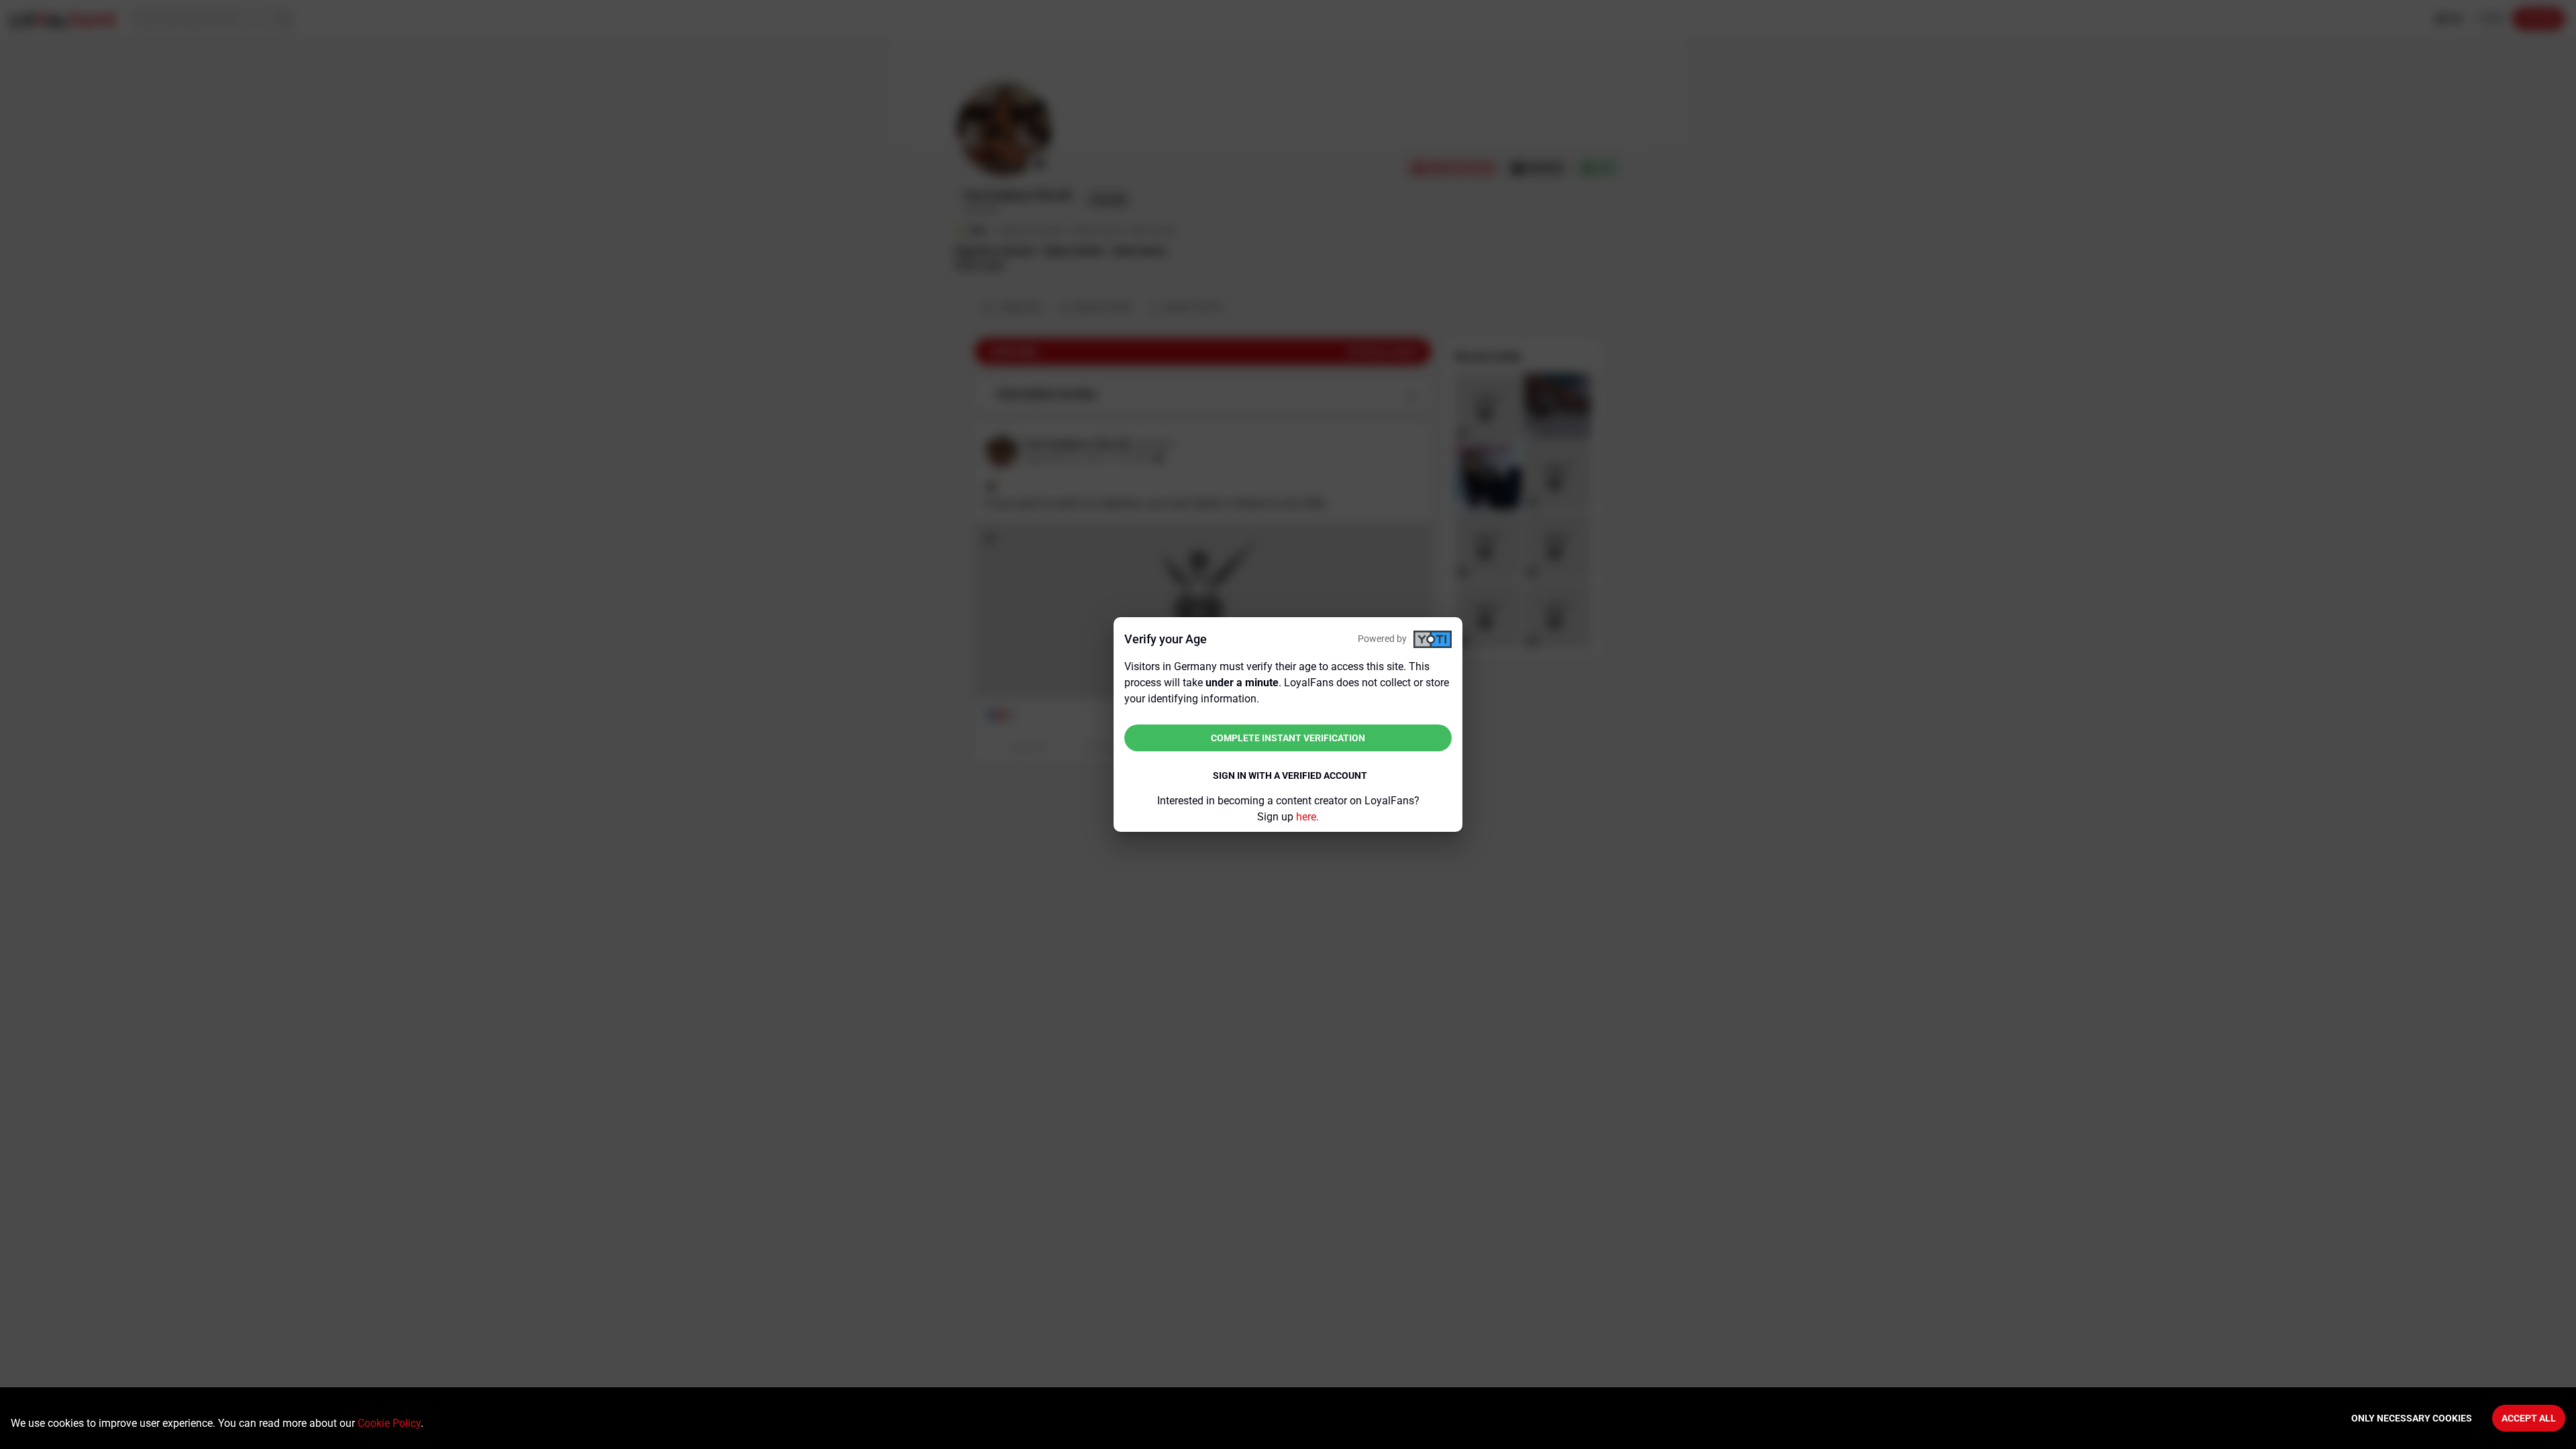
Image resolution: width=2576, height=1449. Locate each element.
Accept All (2529, 1418)
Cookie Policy (389, 1423)
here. (1307, 817)
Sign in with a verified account (1290, 775)
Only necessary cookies (2412, 1418)
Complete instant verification (1288, 738)
